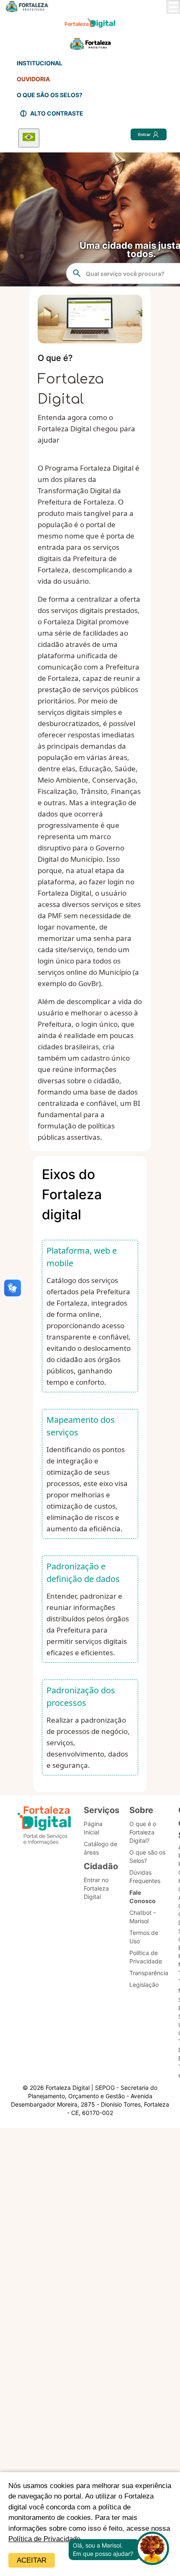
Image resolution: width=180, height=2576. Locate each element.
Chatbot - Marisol (143, 1917)
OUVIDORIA (33, 79)
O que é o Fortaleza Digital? (143, 1832)
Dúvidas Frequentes (145, 1877)
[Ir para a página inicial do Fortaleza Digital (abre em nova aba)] (44, 1827)
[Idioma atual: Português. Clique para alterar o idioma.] (29, 138)
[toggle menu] (173, 7)
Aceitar (32, 2560)
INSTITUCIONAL (40, 63)
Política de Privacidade (44, 2539)
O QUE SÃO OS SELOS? (50, 95)
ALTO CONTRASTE (57, 113)
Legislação (144, 1985)
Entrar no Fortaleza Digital (96, 1888)
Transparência (149, 1973)
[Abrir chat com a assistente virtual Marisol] (152, 2549)
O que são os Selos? (147, 1856)
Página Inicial (93, 1828)
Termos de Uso (144, 1937)
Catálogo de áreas (100, 1848)
